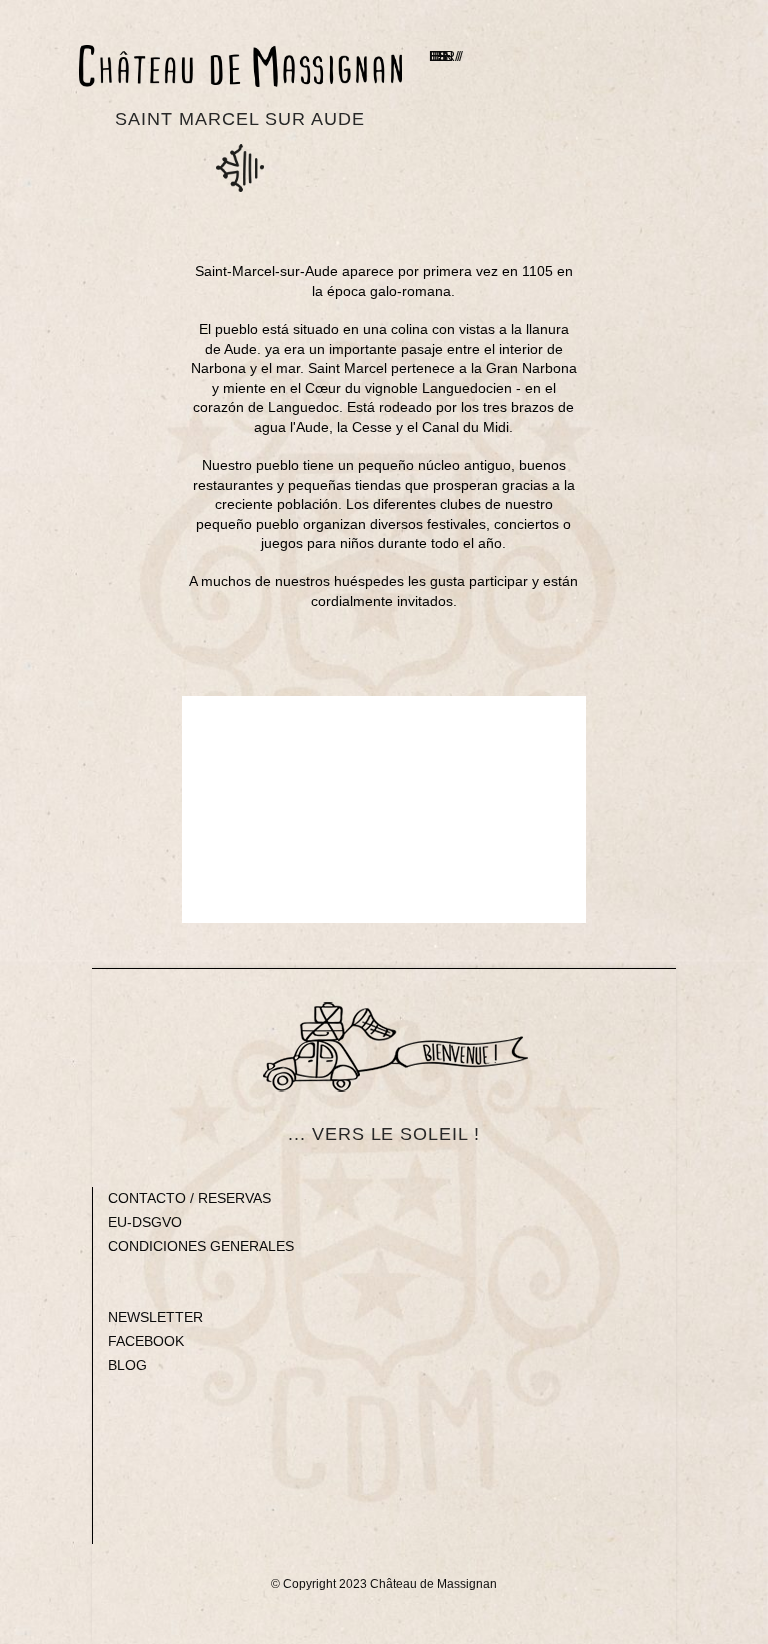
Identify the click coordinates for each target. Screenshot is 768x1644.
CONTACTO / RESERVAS (189, 1198)
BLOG (127, 1365)
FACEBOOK (146, 1341)
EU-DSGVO (145, 1222)
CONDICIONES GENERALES (201, 1246)
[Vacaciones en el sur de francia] (240, 66)
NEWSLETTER (155, 1317)
